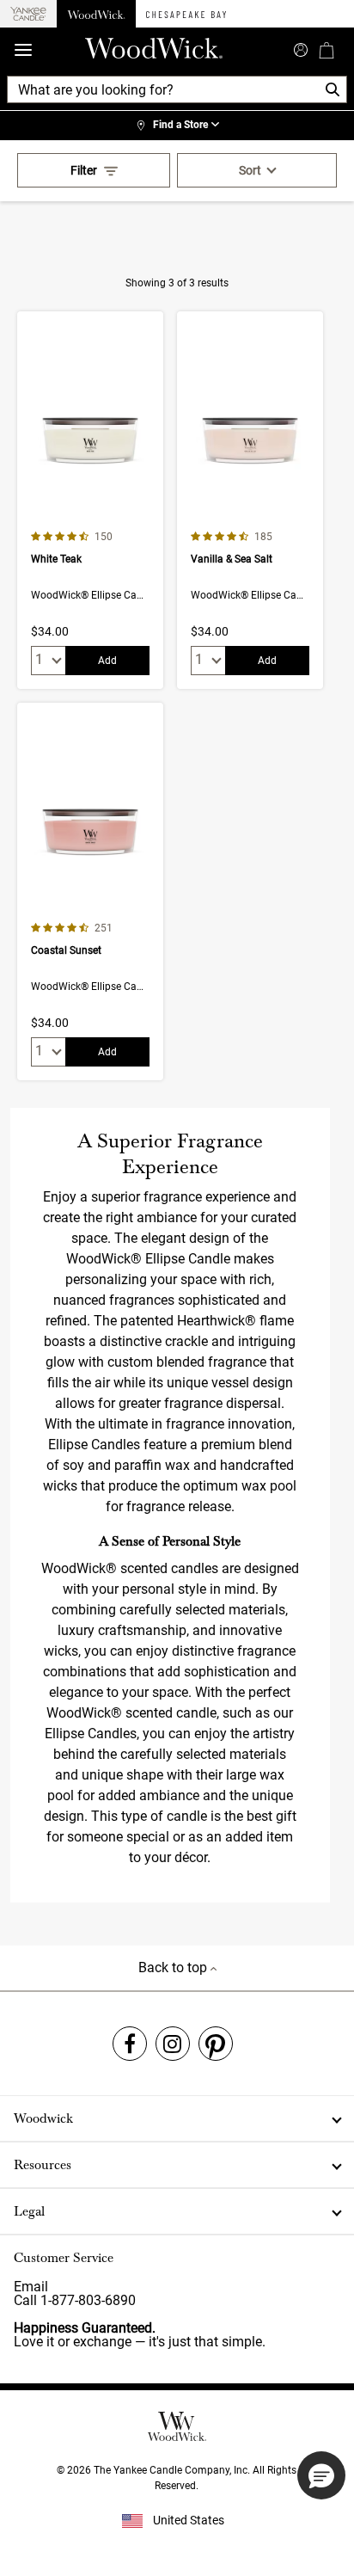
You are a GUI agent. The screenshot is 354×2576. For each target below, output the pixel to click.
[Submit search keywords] (301, 48)
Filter (84, 170)
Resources (43, 2165)
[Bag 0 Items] (327, 50)
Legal (29, 2211)
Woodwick (43, 2118)
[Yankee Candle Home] (28, 14)
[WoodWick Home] (96, 14)
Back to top (174, 1967)
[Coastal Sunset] (90, 891)
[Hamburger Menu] (23, 50)
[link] (177, 126)
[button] (321, 2475)
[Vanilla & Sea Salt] (250, 500)
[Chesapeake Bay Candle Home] (186, 14)
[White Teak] (90, 500)
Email (31, 2287)
